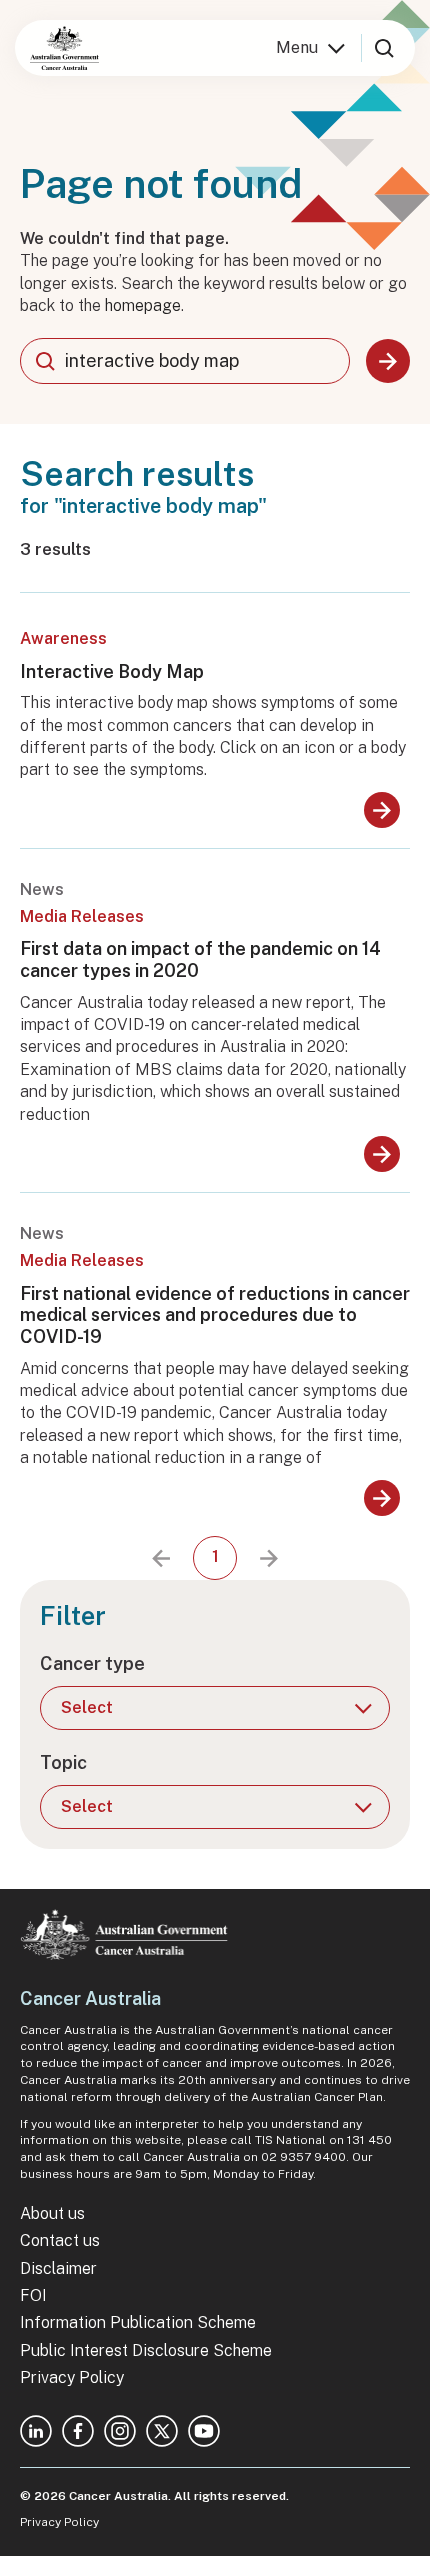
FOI (33, 2295)
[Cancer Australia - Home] (64, 48)
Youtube (204, 2431)
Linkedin (36, 2431)
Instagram (120, 2431)
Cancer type (92, 1663)
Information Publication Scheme (138, 2322)
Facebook (78, 2431)
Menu (297, 47)
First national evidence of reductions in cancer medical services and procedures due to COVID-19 (215, 1315)
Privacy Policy (72, 2377)
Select (87, 1707)
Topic (63, 1762)
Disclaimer (58, 2268)
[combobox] (185, 361)
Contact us (60, 2240)
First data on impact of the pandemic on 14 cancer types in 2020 (200, 959)
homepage (143, 305)
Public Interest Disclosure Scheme (146, 2350)
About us (52, 2213)
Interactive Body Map (112, 671)
